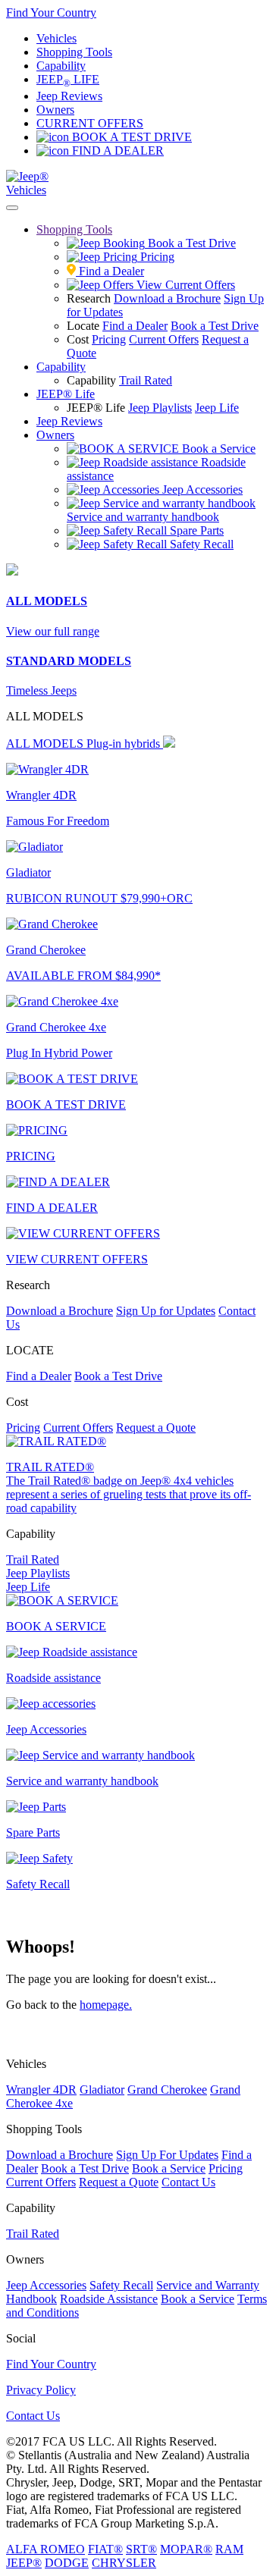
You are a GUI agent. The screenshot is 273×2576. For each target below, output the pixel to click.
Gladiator (102, 2090)
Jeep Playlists (160, 408)
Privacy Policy (41, 2390)
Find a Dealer (135, 326)
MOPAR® (186, 2549)
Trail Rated (146, 380)
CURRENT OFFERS (90, 123)
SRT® (141, 2549)
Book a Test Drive (215, 326)
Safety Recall (121, 2285)
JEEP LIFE (68, 79)
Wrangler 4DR (41, 2090)
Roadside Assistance (109, 2299)
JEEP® (24, 2563)
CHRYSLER (124, 2563)
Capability (61, 66)
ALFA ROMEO (45, 2549)
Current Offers (164, 339)
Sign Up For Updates (167, 2155)
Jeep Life (217, 408)
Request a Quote (156, 1428)
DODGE (67, 2563)
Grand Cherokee (167, 2090)
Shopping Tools (74, 52)
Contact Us (188, 2182)
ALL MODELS (83, 744)
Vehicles (56, 38)
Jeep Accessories (46, 2285)
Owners (55, 110)
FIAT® (105, 2549)
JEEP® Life (66, 394)
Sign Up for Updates (166, 1311)
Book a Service (169, 2168)
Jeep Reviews (69, 96)
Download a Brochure (167, 298)
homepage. (106, 2005)
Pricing (109, 339)
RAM (229, 2549)
